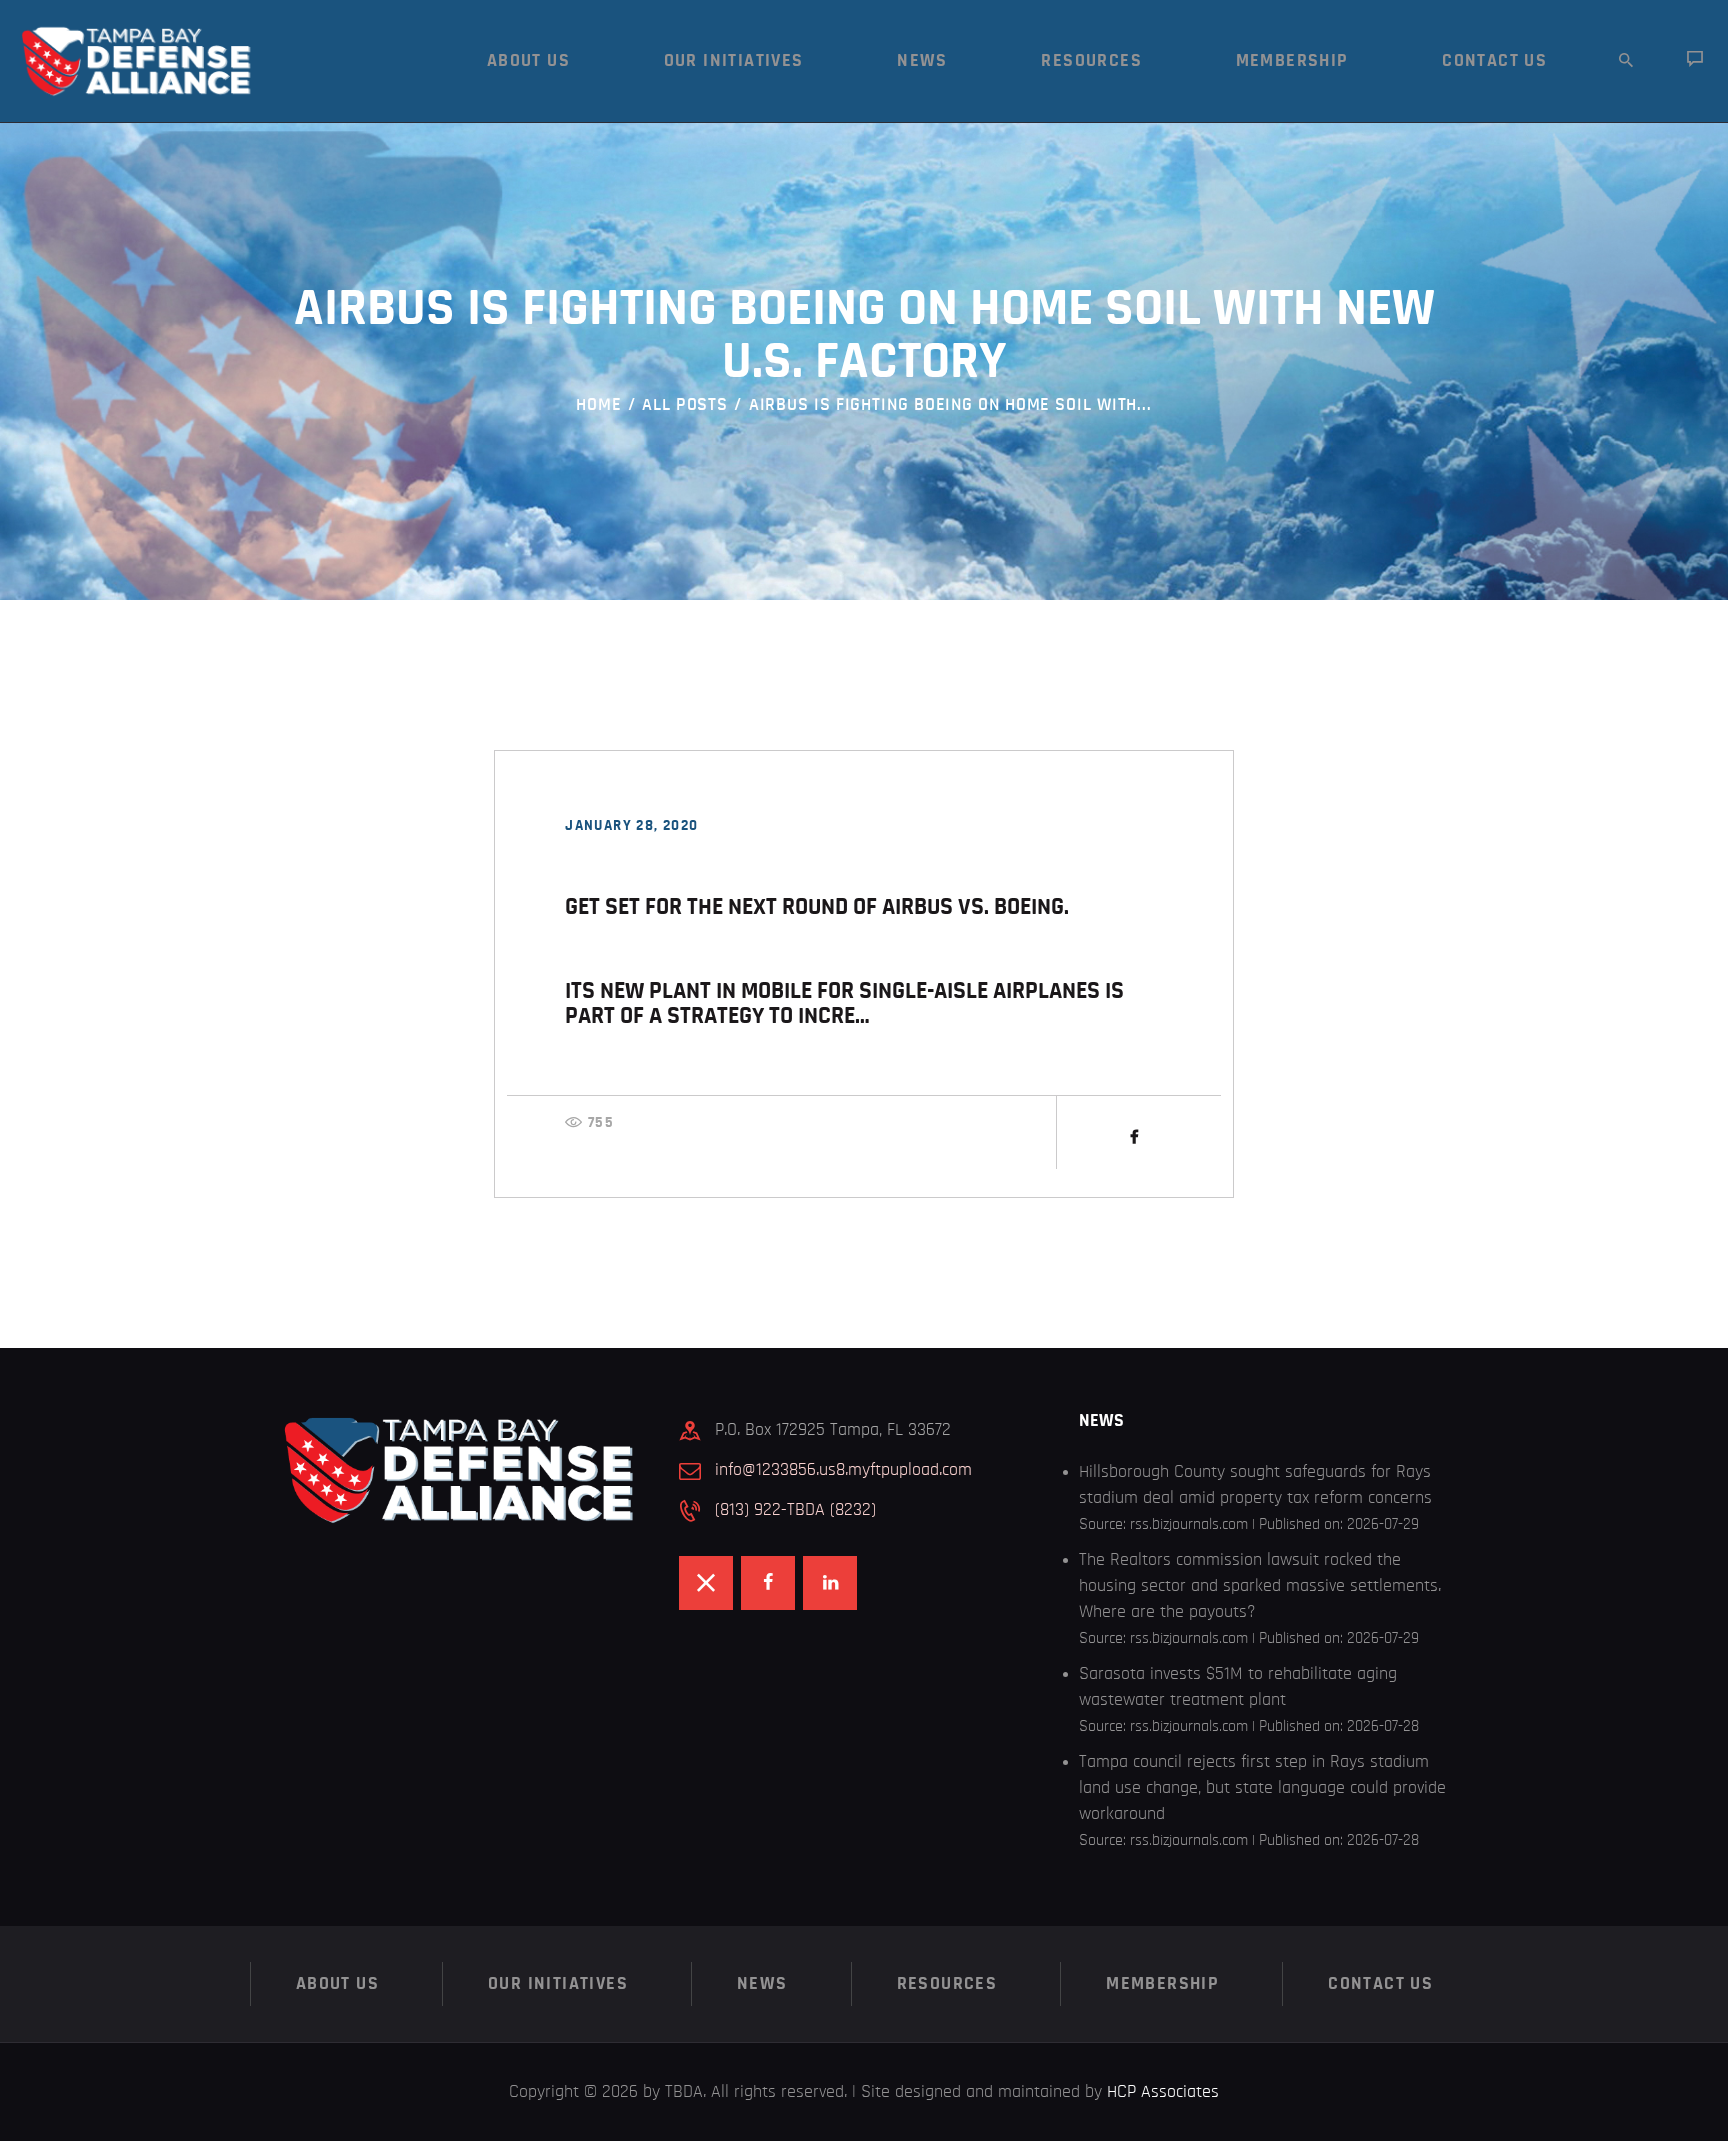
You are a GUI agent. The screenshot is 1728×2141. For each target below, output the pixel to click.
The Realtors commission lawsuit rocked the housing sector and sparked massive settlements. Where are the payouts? (1260, 1586)
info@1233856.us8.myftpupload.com (843, 1470)
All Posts (685, 405)
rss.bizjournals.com (1189, 1524)
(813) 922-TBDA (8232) (795, 1510)
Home (599, 405)
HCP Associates (1163, 2092)
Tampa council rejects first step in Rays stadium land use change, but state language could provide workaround (1262, 1788)
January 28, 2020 (631, 825)
